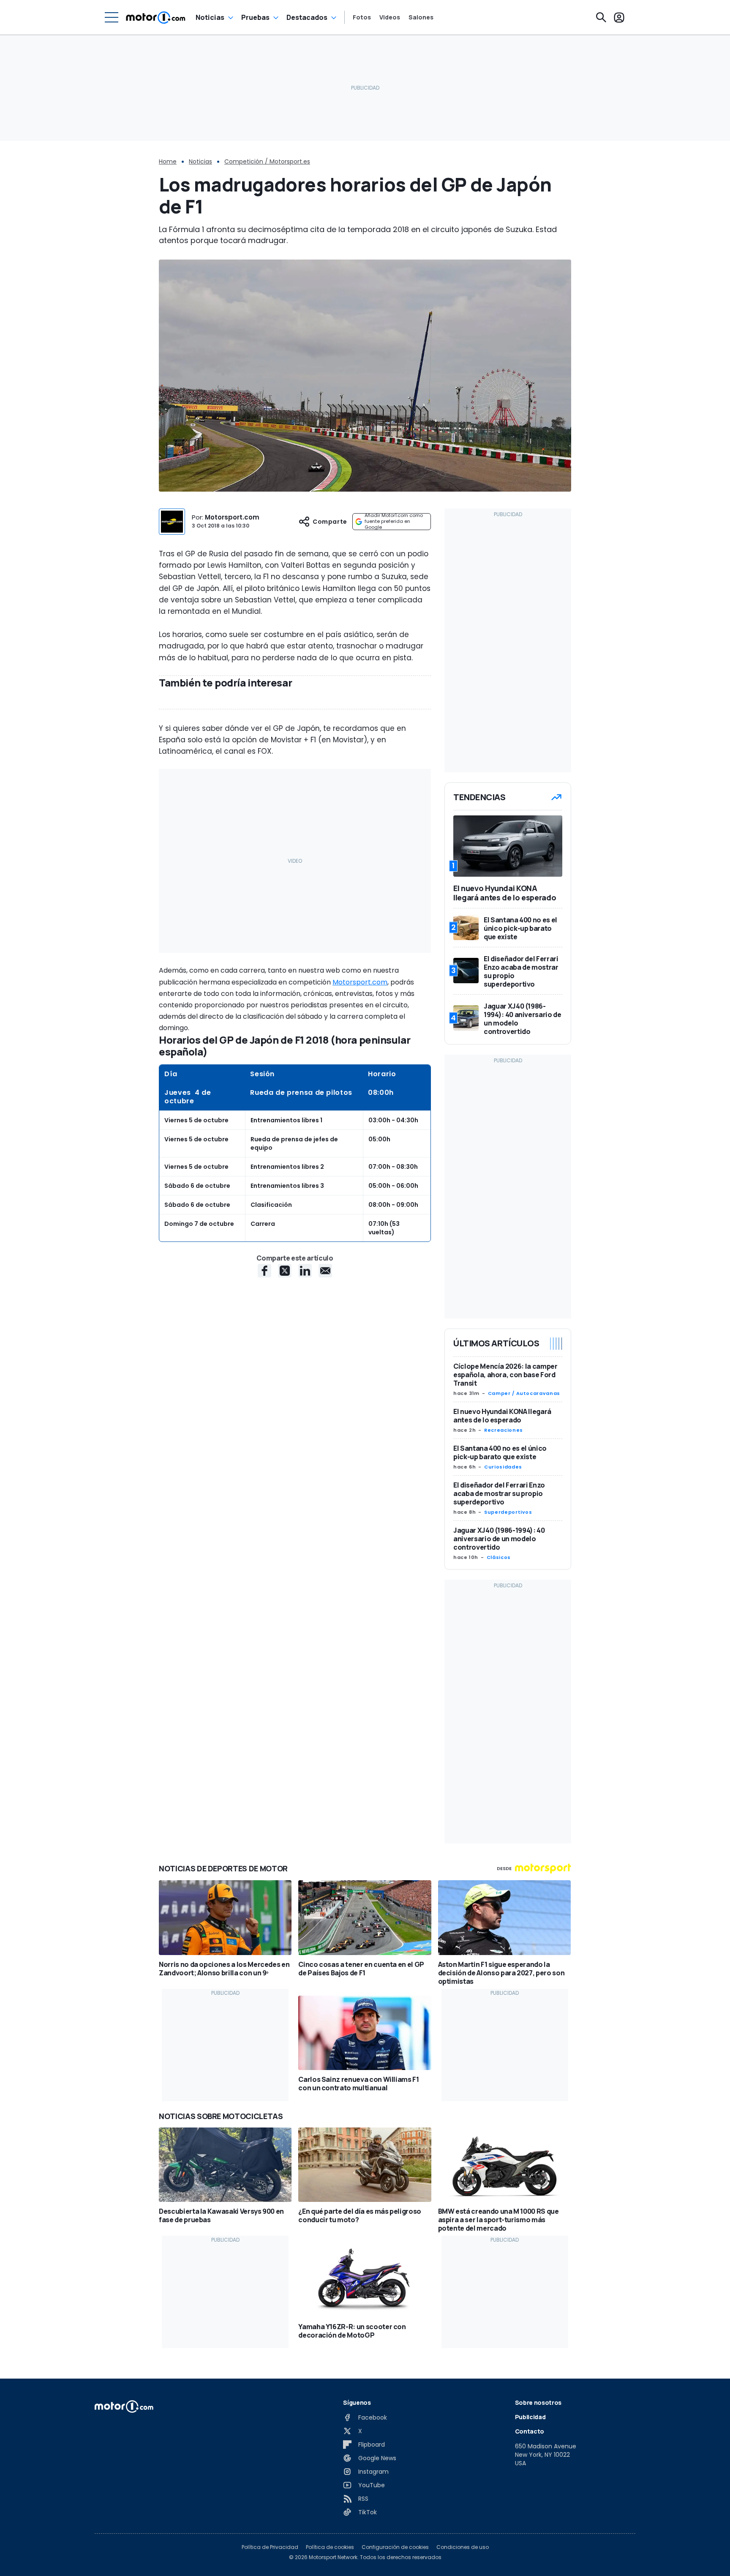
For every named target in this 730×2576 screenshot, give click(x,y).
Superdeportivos (508, 1512)
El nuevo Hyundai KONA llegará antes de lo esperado (502, 1416)
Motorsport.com (232, 517)
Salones (421, 17)
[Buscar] (601, 17)
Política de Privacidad (270, 2547)
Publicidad (530, 2417)
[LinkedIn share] (305, 1271)
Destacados (307, 17)
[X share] (285, 1271)
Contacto (530, 2431)
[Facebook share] (264, 1271)
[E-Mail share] (325, 1271)
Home (168, 161)
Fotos (362, 17)
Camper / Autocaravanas (524, 1393)
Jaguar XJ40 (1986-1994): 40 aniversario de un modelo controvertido (499, 1539)
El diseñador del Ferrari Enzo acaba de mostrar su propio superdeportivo (499, 1493)
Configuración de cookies (395, 2547)
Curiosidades (503, 1467)
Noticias (210, 17)
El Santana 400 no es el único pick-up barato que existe (500, 1452)
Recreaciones (504, 1430)
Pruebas (255, 17)
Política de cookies (330, 2547)
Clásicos (499, 1557)
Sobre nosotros (538, 2402)
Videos (390, 17)
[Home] (156, 17)
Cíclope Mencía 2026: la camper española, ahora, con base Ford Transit (505, 1375)
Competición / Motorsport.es (267, 161)
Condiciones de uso (463, 2547)
